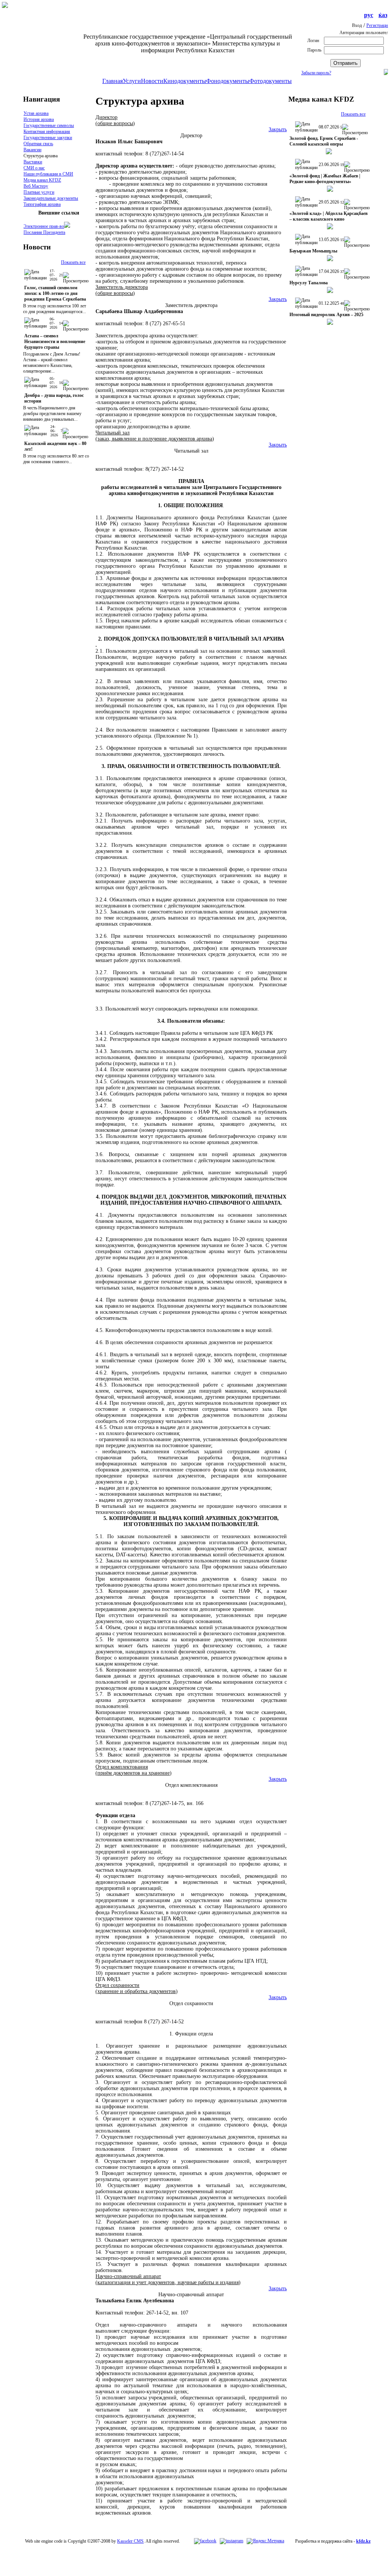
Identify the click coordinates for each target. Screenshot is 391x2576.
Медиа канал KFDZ (42, 180)
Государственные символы (49, 125)
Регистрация (378, 25)
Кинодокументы (185, 81)
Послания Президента (44, 232)
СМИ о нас (34, 168)
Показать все (73, 262)
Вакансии (32, 150)
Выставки (33, 162)
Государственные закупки (48, 138)
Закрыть (278, 129)
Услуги (132, 81)
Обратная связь (38, 144)
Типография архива (42, 204)
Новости (152, 81)
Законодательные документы (51, 198)
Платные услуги (39, 192)
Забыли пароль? (316, 73)
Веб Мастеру (36, 186)
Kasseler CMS (130, 2541)
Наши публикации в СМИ (48, 174)
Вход (357, 25)
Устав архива (36, 113)
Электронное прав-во (44, 226)
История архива (39, 119)
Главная (113, 81)
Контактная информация (47, 132)
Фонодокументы (228, 81)
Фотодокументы (271, 81)
